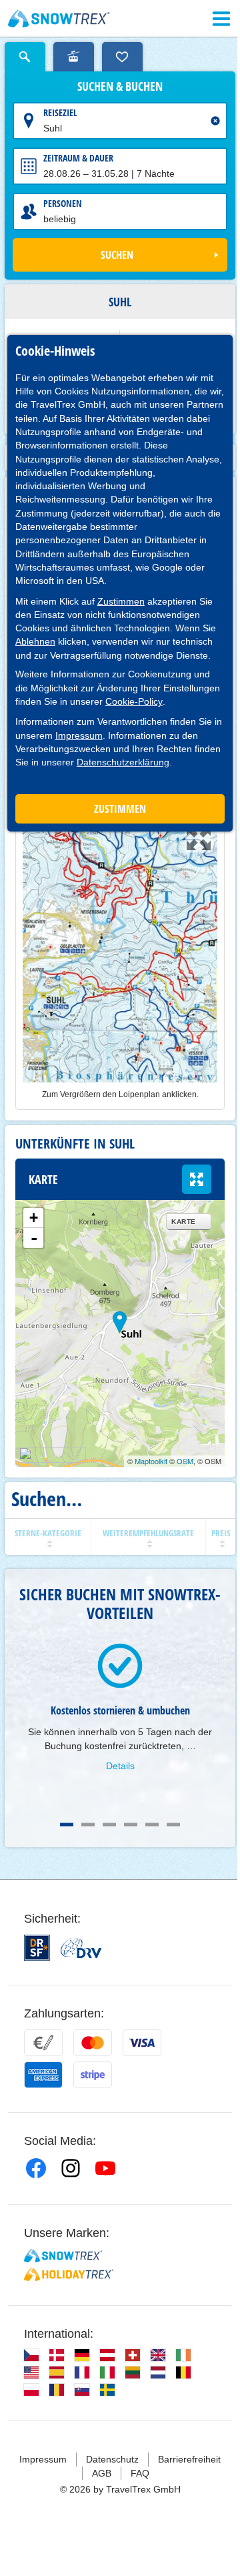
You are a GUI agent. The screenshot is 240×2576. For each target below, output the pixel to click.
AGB (102, 2473)
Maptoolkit (151, 1461)
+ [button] (34, 1218)
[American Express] (43, 2075)
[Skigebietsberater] (74, 57)
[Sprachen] (31, 2355)
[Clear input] (215, 121)
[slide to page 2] (88, 1825)
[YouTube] (105, 2168)
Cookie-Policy (134, 701)
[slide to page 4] (131, 1825)
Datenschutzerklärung (123, 762)
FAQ (140, 2473)
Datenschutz (112, 2459)
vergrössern (197, 1179)
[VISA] (142, 2043)
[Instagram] (71, 2168)
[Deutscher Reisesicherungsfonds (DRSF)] (37, 1948)
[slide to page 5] (152, 1825)
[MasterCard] (93, 2043)
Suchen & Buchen (120, 87)
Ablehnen (35, 641)
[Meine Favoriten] (122, 57)
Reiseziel (60, 112)
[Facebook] (36, 2168)
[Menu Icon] (221, 19)
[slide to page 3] (109, 1825)
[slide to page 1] (67, 1825)
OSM (185, 1461)
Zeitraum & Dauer (78, 158)
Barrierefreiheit (189, 2459)
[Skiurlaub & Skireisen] (59, 19)
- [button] (34, 1238)
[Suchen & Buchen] (25, 57)
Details (120, 1766)
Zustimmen (121, 601)
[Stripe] (93, 2075)
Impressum (79, 735)
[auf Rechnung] (43, 2043)
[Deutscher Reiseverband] (81, 1948)
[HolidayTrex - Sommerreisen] (69, 2274)
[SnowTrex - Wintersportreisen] (63, 2256)
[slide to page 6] (173, 1825)
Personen (63, 203)
